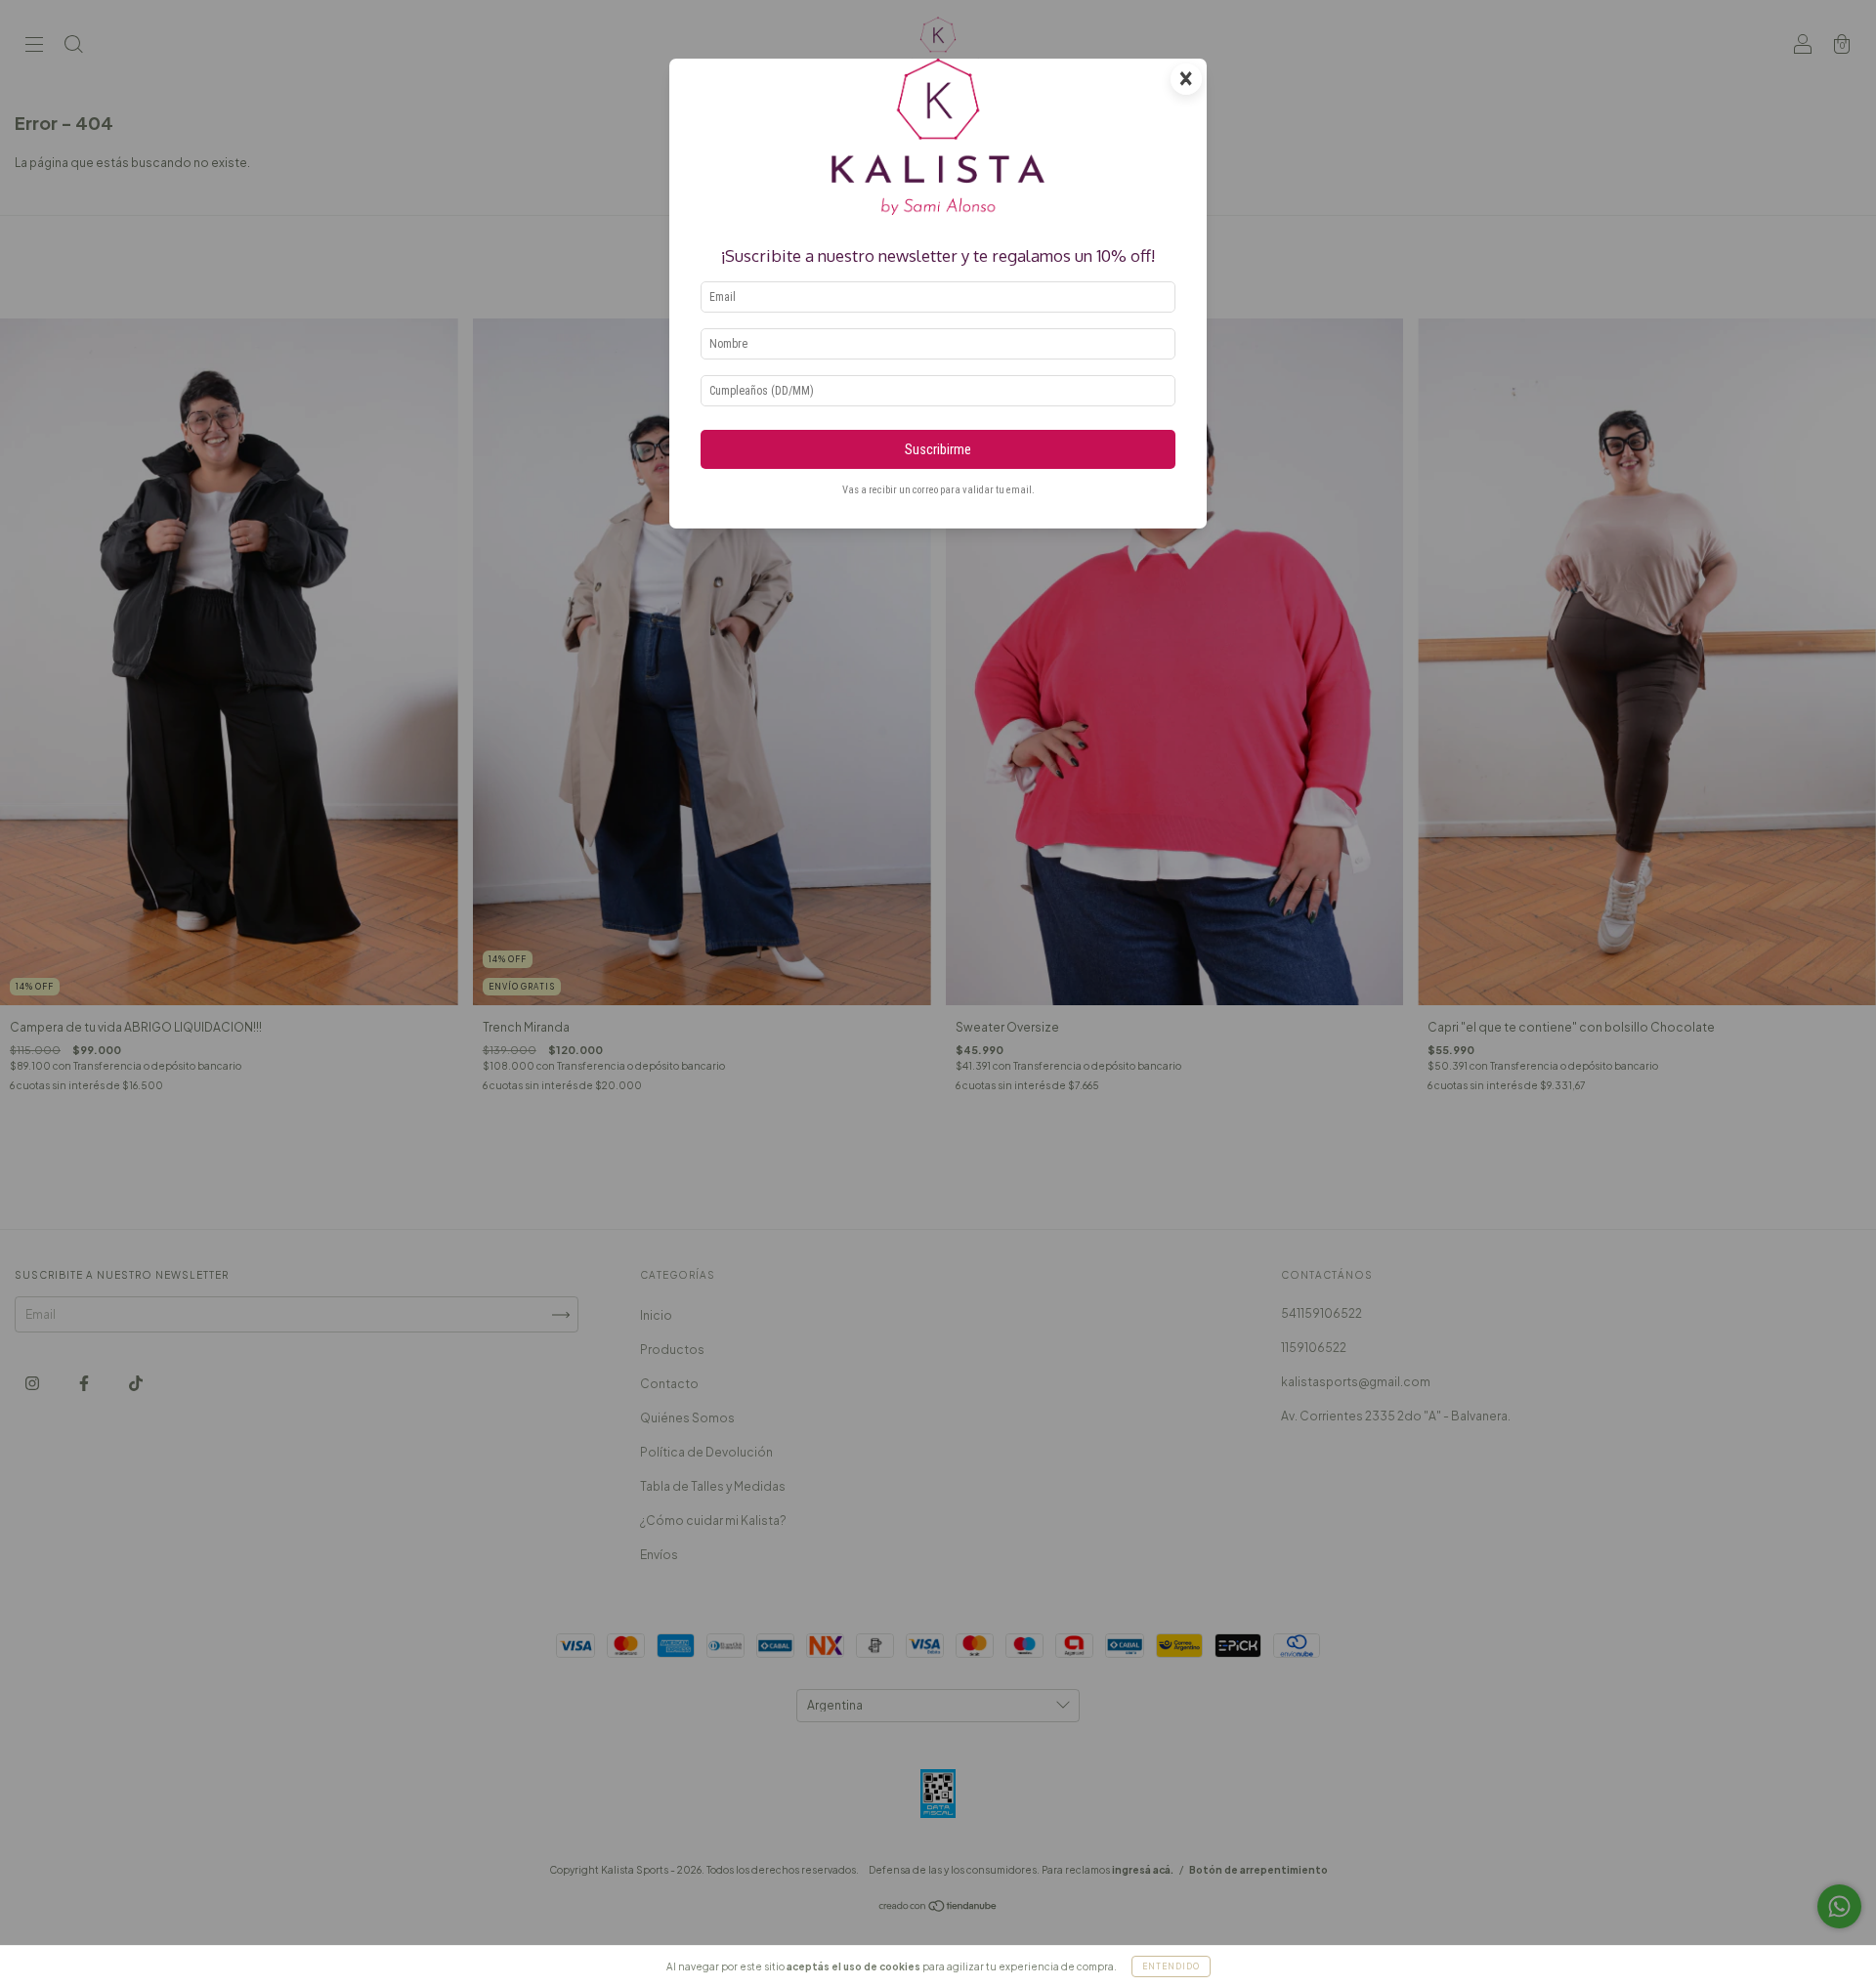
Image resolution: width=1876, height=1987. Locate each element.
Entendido (1171, 1966)
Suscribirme (938, 450)
